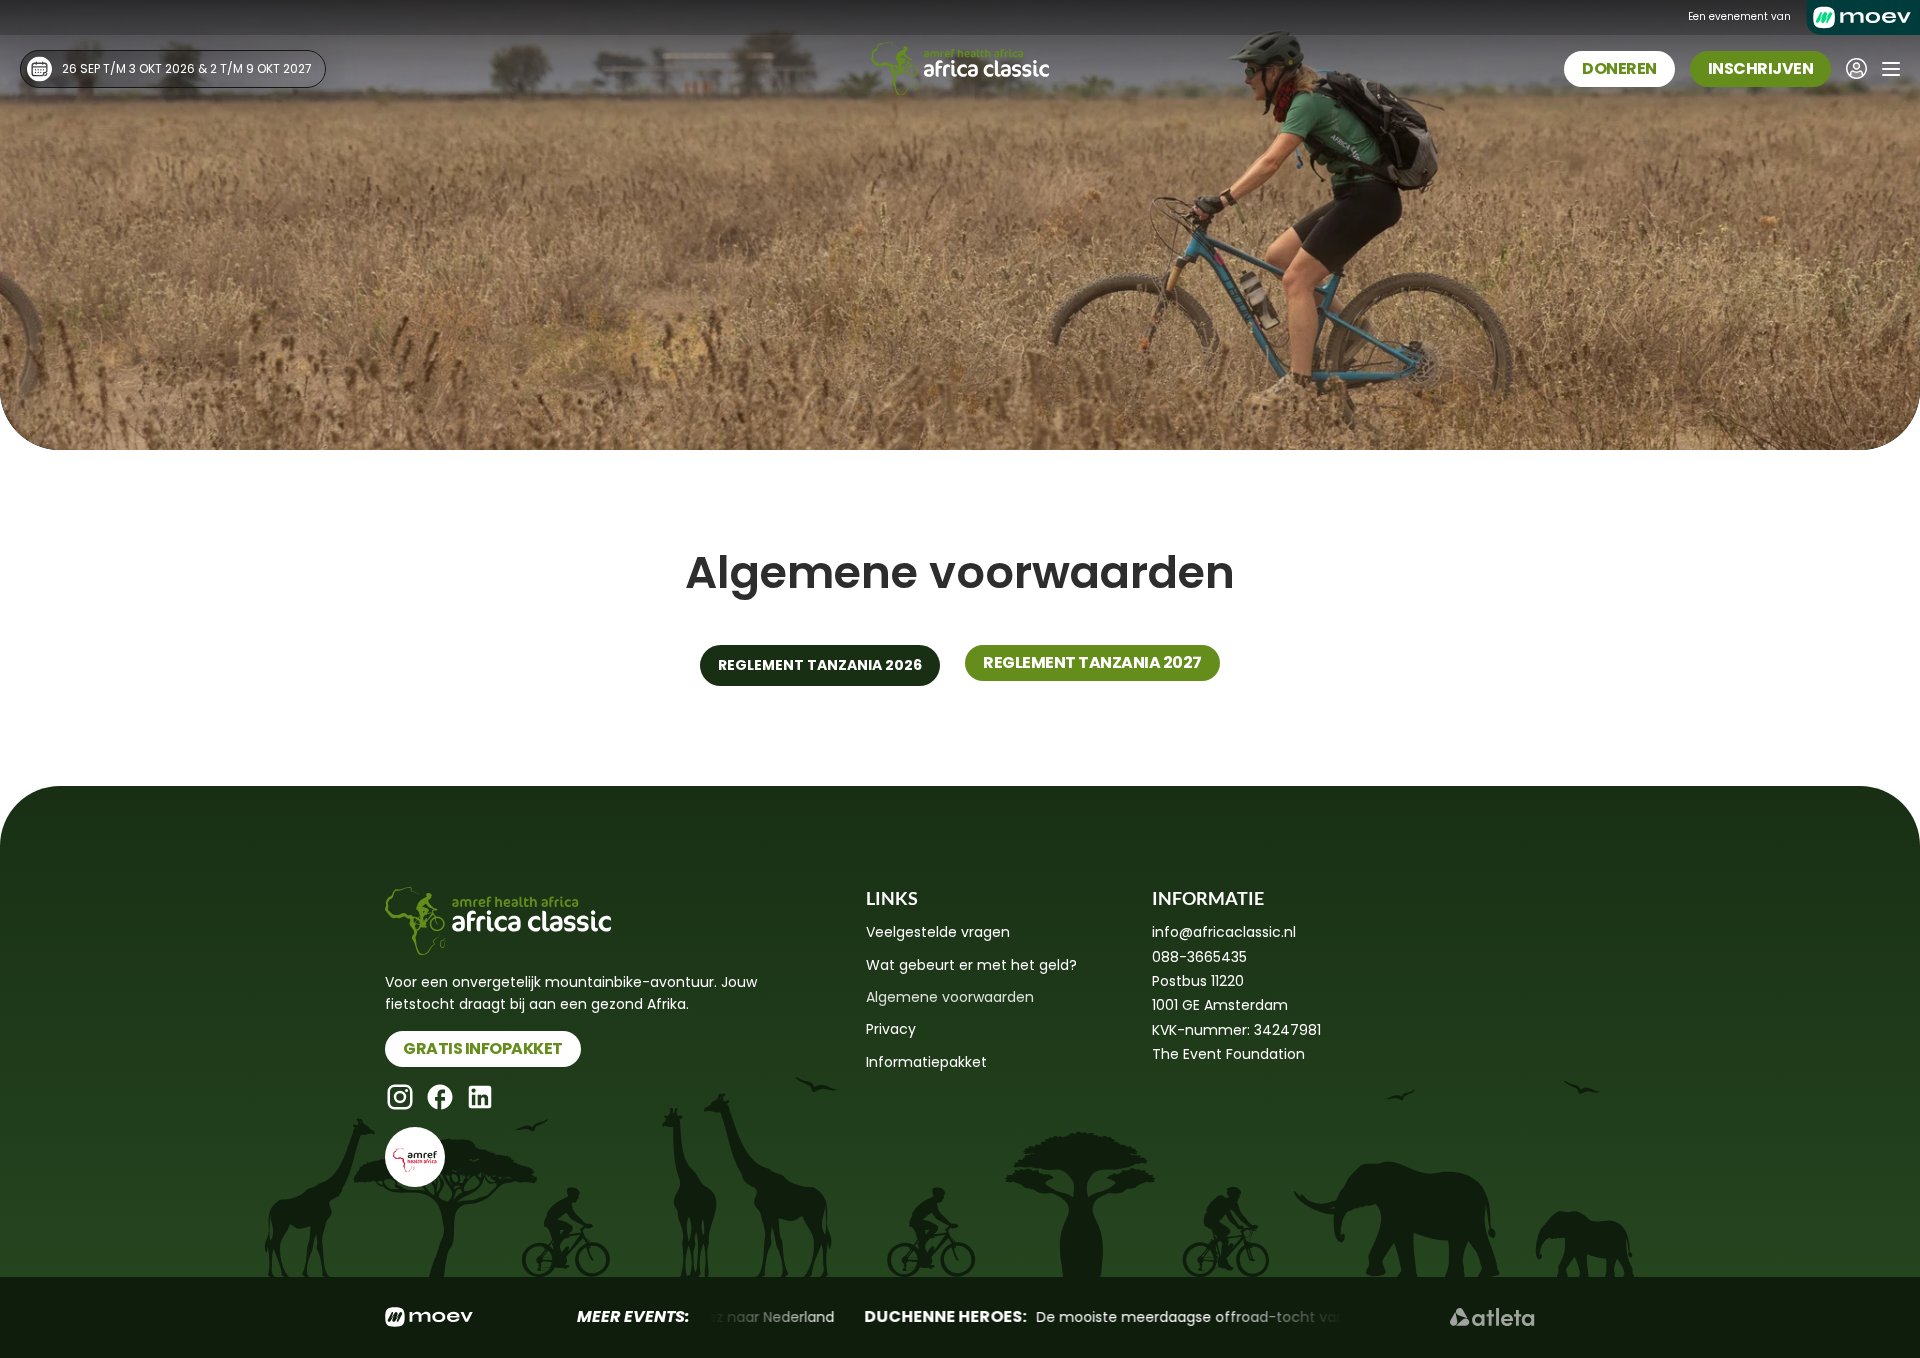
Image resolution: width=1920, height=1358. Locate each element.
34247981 (1287, 1030)
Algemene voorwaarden (950, 997)
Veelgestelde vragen (938, 932)
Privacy (891, 1029)
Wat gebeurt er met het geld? (971, 965)
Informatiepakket (926, 1062)
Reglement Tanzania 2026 (820, 665)
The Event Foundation (1228, 1054)
